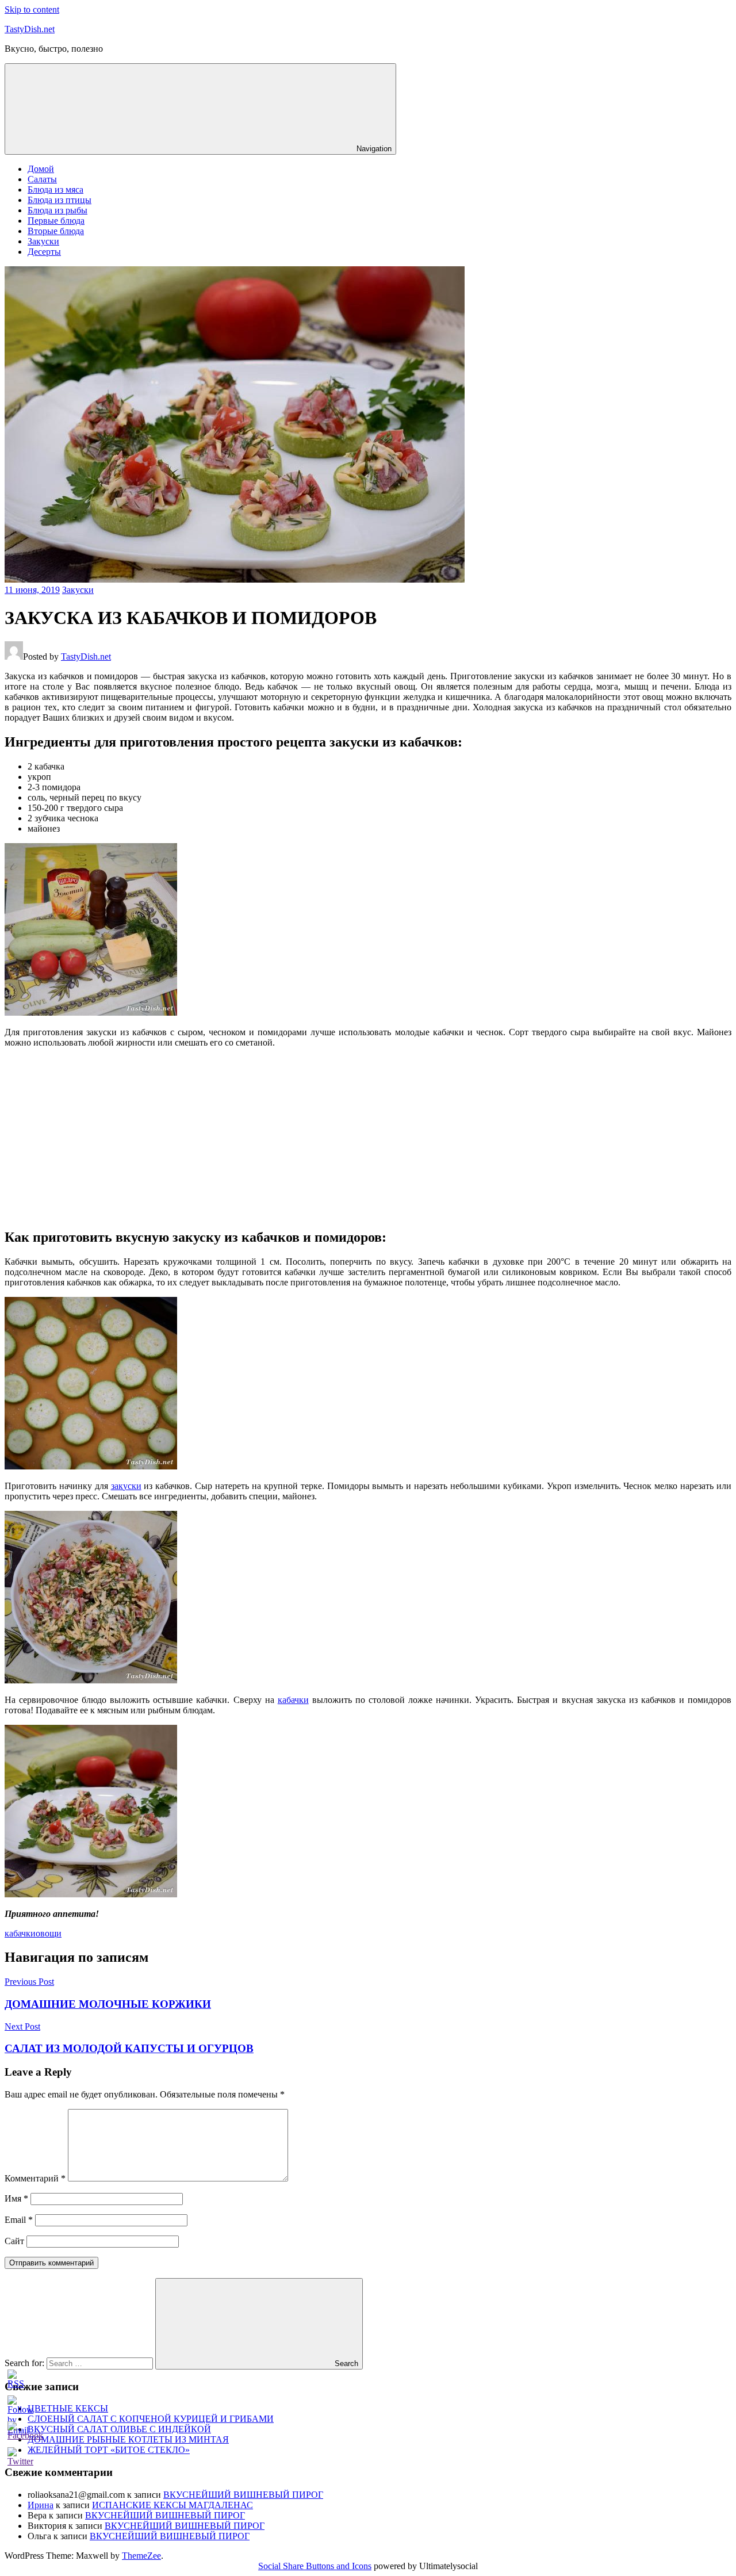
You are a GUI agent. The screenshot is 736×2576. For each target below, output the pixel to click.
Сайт (14, 2241)
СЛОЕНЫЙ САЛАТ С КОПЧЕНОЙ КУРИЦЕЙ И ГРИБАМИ (151, 2419)
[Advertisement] (368, 1138)
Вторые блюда (56, 231)
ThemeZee (141, 2556)
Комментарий (35, 2178)
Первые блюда (56, 221)
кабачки (293, 1700)
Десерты (44, 252)
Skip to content (32, 9)
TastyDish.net (30, 29)
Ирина (41, 2505)
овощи (49, 1933)
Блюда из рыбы (57, 210)
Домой (41, 169)
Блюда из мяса (55, 190)
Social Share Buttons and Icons (315, 2566)
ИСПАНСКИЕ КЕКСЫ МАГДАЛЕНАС (172, 2505)
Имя (16, 2198)
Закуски (43, 241)
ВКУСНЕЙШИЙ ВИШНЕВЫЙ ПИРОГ (243, 2495)
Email (19, 2220)
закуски (126, 1486)
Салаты (42, 179)
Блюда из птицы (60, 200)
